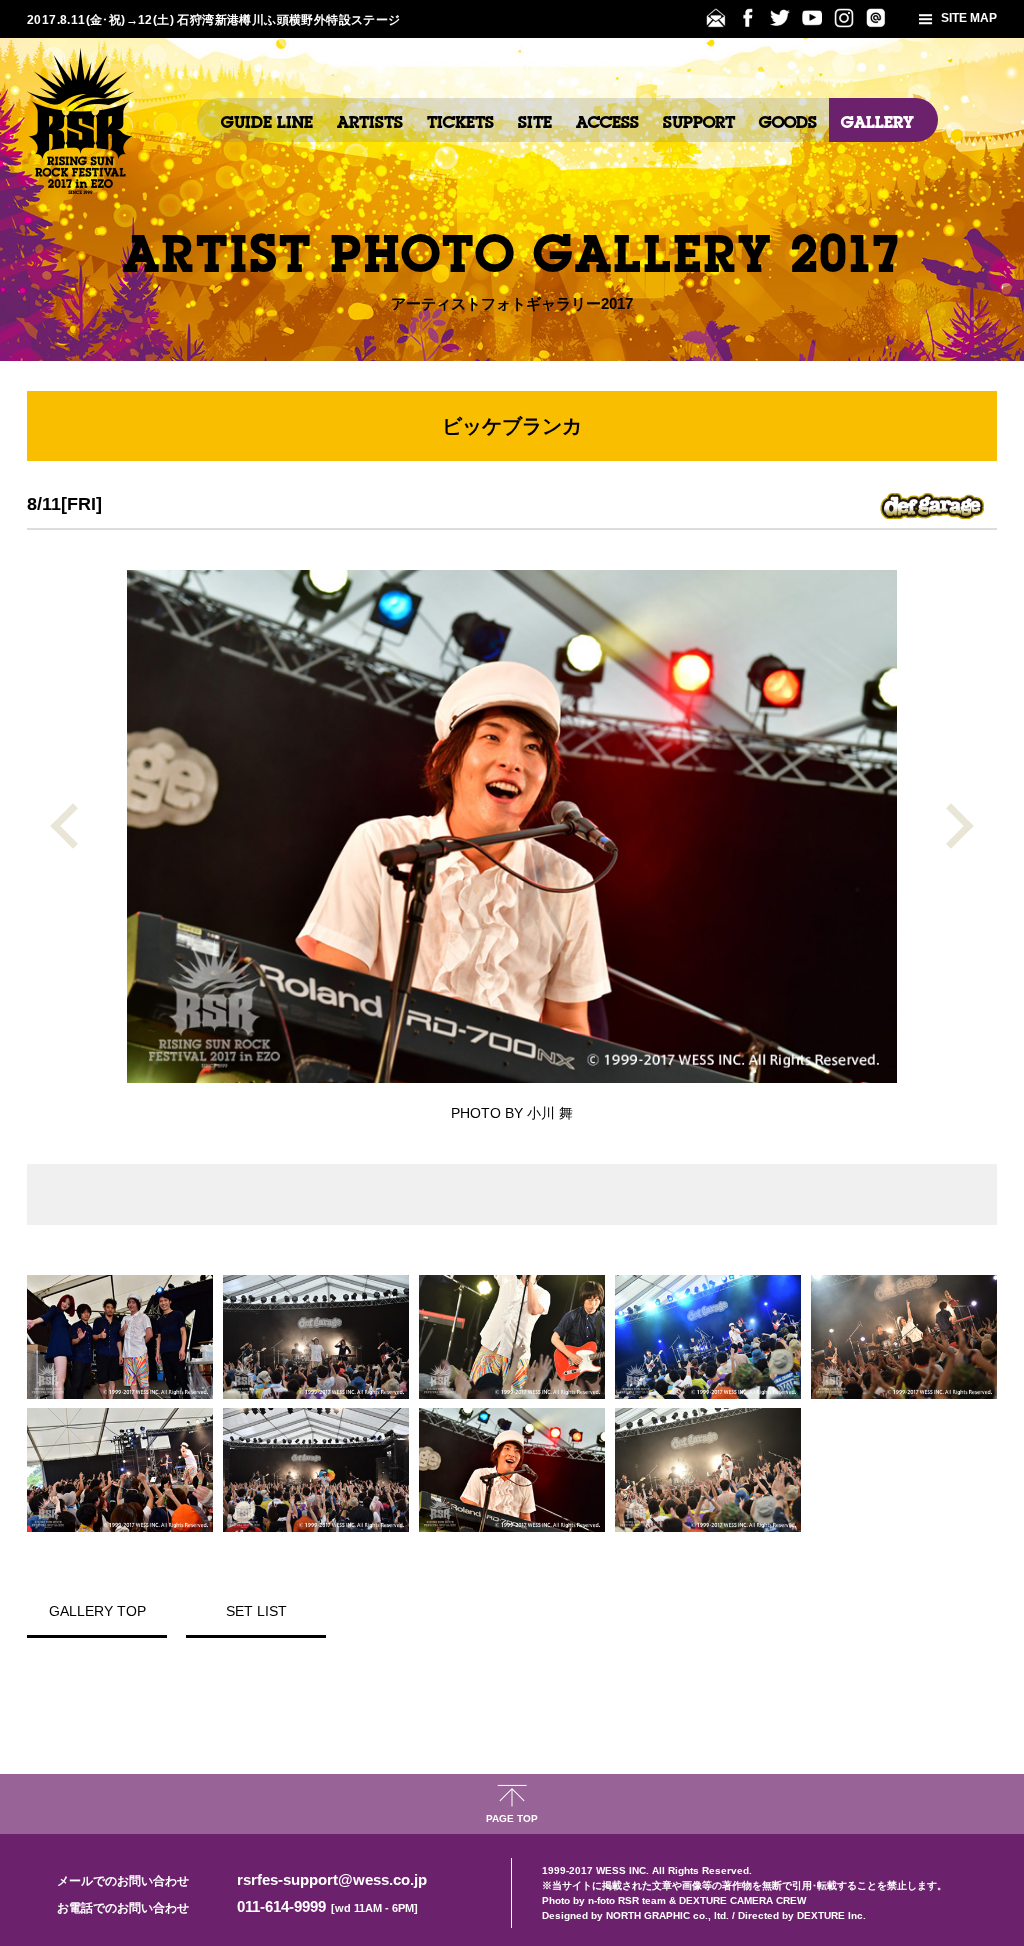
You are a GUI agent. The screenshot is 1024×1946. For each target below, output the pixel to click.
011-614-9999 (327, 1906)
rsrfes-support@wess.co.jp (332, 1879)
